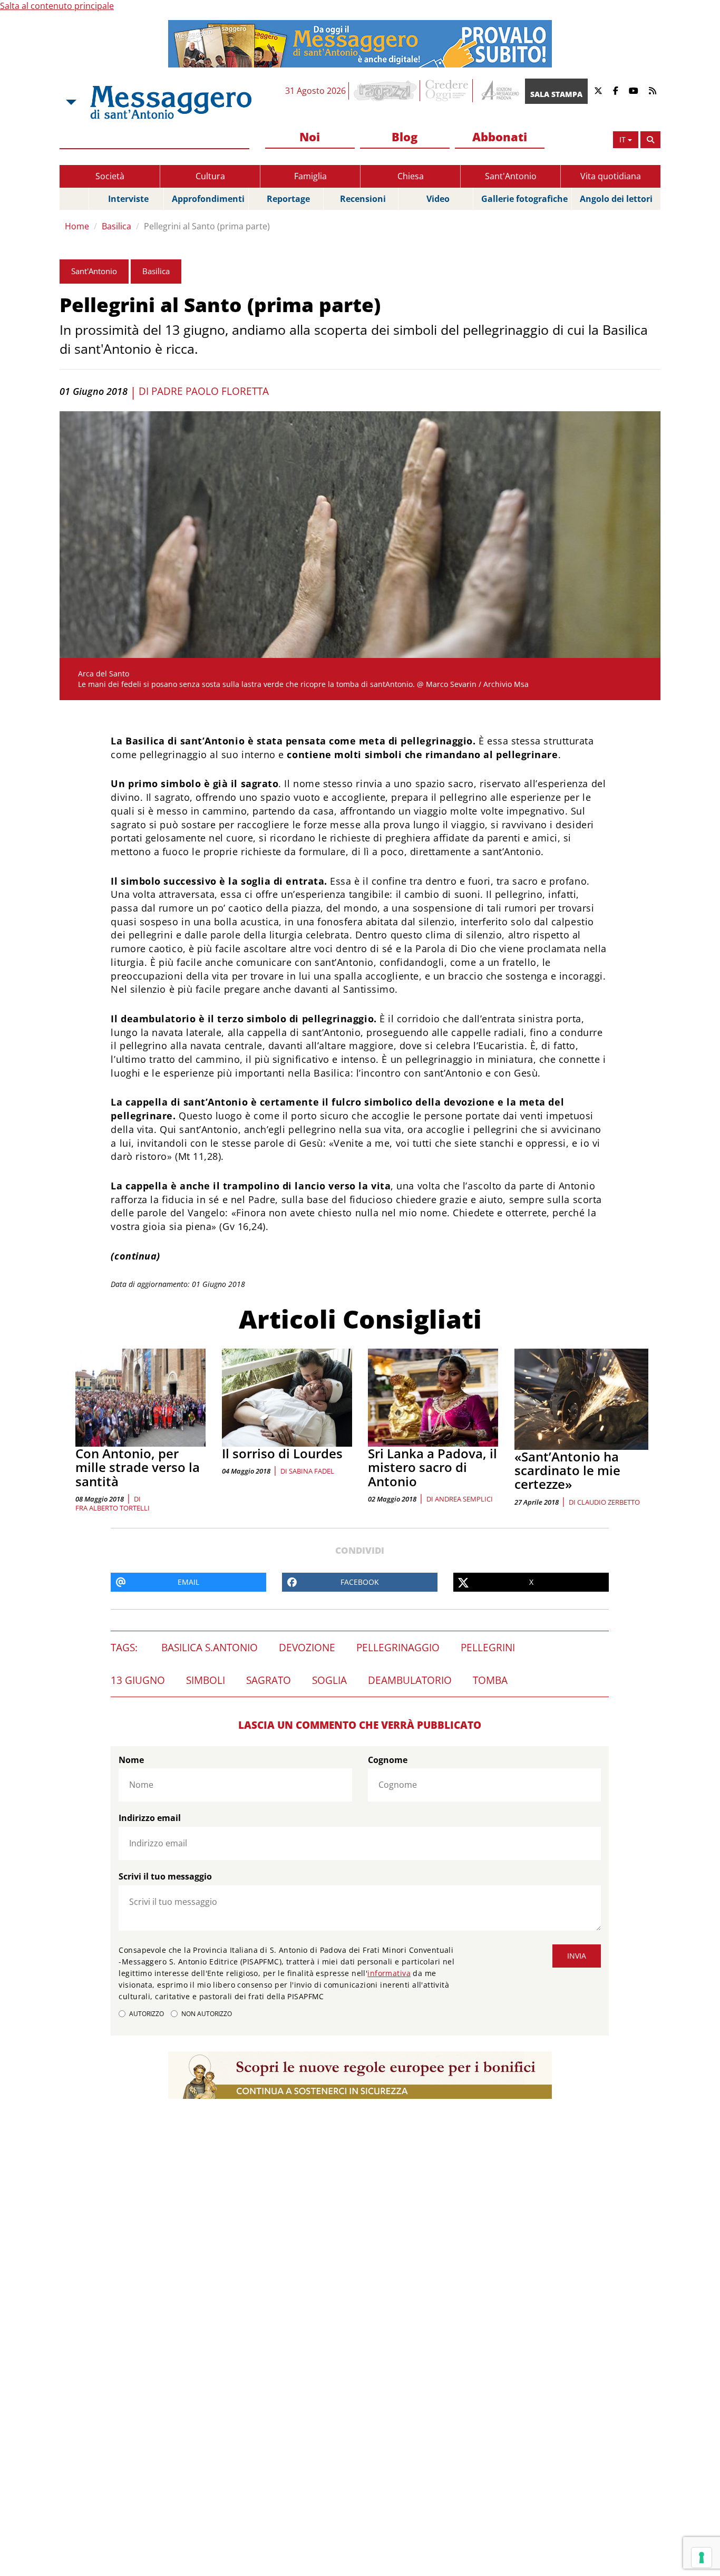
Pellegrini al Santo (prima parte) (207, 226)
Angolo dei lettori (616, 199)
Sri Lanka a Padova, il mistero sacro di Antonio (432, 1467)
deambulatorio (410, 1680)
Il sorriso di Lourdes (282, 1453)
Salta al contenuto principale (57, 6)
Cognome (388, 1760)
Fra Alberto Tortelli (113, 1508)
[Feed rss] (653, 91)
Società (110, 176)
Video (438, 199)
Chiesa (411, 176)
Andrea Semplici (464, 1499)
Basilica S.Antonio (210, 1648)
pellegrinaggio (398, 1648)
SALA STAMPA (556, 94)
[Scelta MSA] (70, 102)
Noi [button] (310, 137)
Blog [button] (405, 137)
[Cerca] (650, 140)
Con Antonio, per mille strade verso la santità (138, 1467)
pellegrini (488, 1648)
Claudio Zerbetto (609, 1502)
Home (77, 226)
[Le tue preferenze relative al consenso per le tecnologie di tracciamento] (702, 2558)
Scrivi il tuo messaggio (165, 1876)
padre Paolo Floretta (210, 391)
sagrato (269, 1680)
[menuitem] (310, 137)
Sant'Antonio (511, 176)
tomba (490, 1680)
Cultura (210, 176)
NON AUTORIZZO (207, 2014)
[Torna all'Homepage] (171, 102)
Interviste (128, 199)
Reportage (288, 199)
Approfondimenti (208, 199)
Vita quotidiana (611, 176)
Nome (131, 1760)
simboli (206, 1680)
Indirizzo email (150, 1818)
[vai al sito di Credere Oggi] (447, 91)
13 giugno (138, 1680)
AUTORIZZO (147, 2014)
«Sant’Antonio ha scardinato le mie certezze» (567, 1470)
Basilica (116, 226)
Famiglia (310, 176)
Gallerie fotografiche (524, 199)
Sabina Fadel (312, 1471)
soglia (329, 1680)
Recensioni (363, 199)
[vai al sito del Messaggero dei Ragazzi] (386, 91)
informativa (389, 1973)
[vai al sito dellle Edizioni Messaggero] (499, 91)
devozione (307, 1648)
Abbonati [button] (500, 137)
